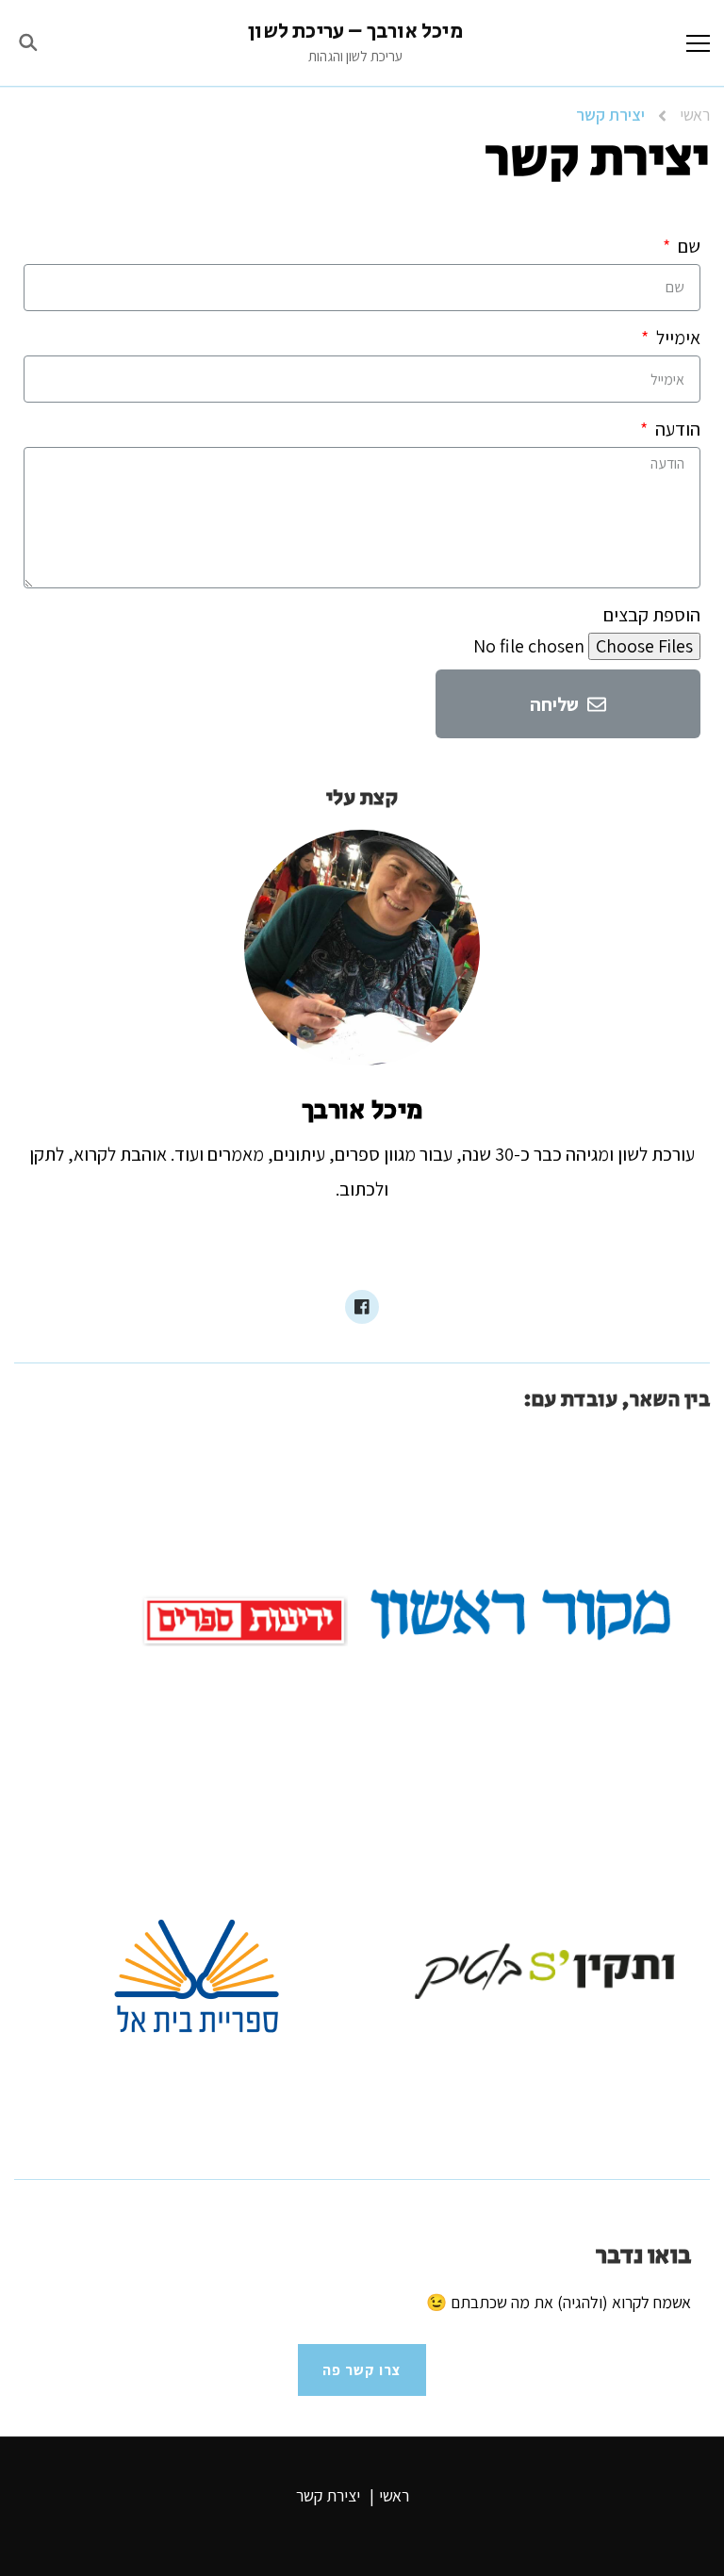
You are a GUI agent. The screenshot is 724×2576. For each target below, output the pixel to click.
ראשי (394, 2495)
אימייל (676, 338)
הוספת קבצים (652, 615)
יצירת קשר (328, 2495)
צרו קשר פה (362, 2370)
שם (687, 246)
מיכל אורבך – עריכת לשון (355, 32)
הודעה (676, 429)
